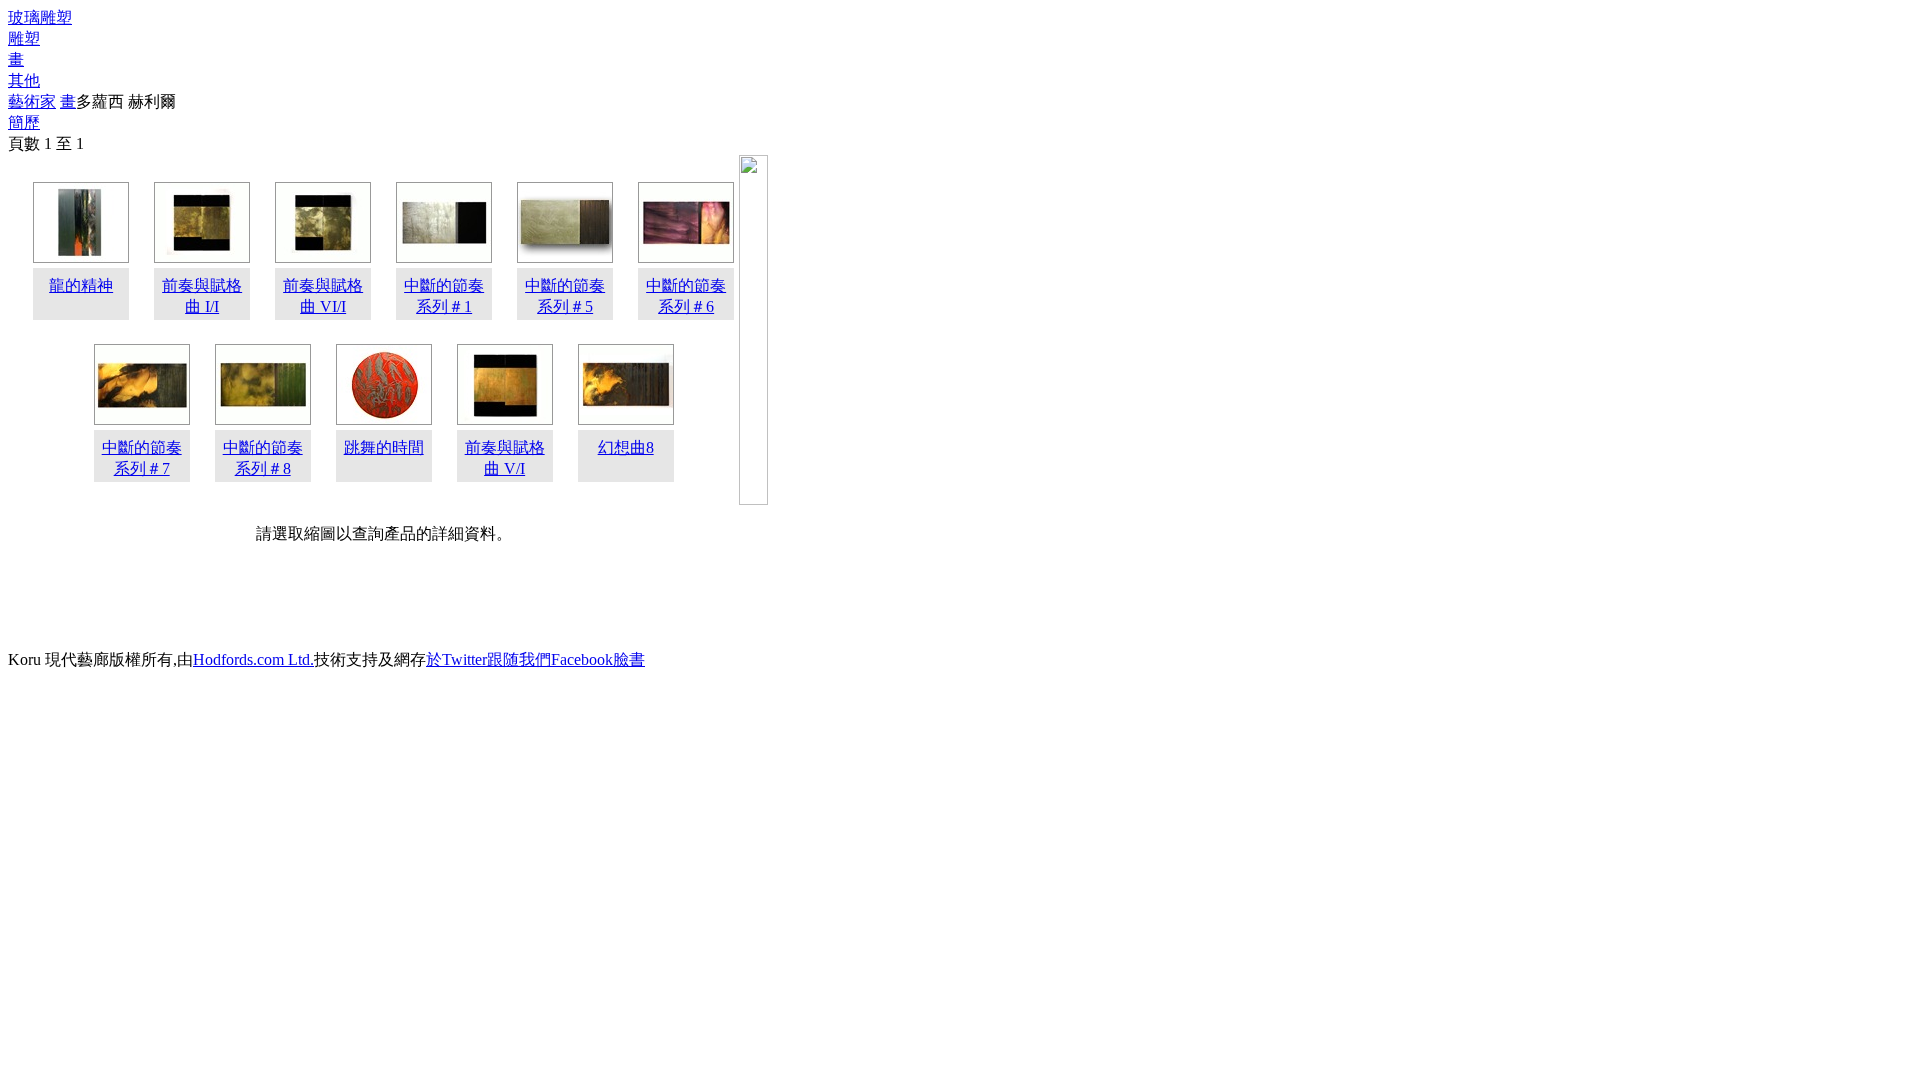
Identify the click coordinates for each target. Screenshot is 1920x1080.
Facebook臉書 (598, 659)
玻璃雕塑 (40, 17)
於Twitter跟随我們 (488, 659)
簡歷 (24, 122)
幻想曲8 (626, 447)
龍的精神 (81, 285)
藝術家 (32, 101)
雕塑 (24, 38)
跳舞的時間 (384, 447)
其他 (24, 80)
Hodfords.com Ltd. (253, 659)
